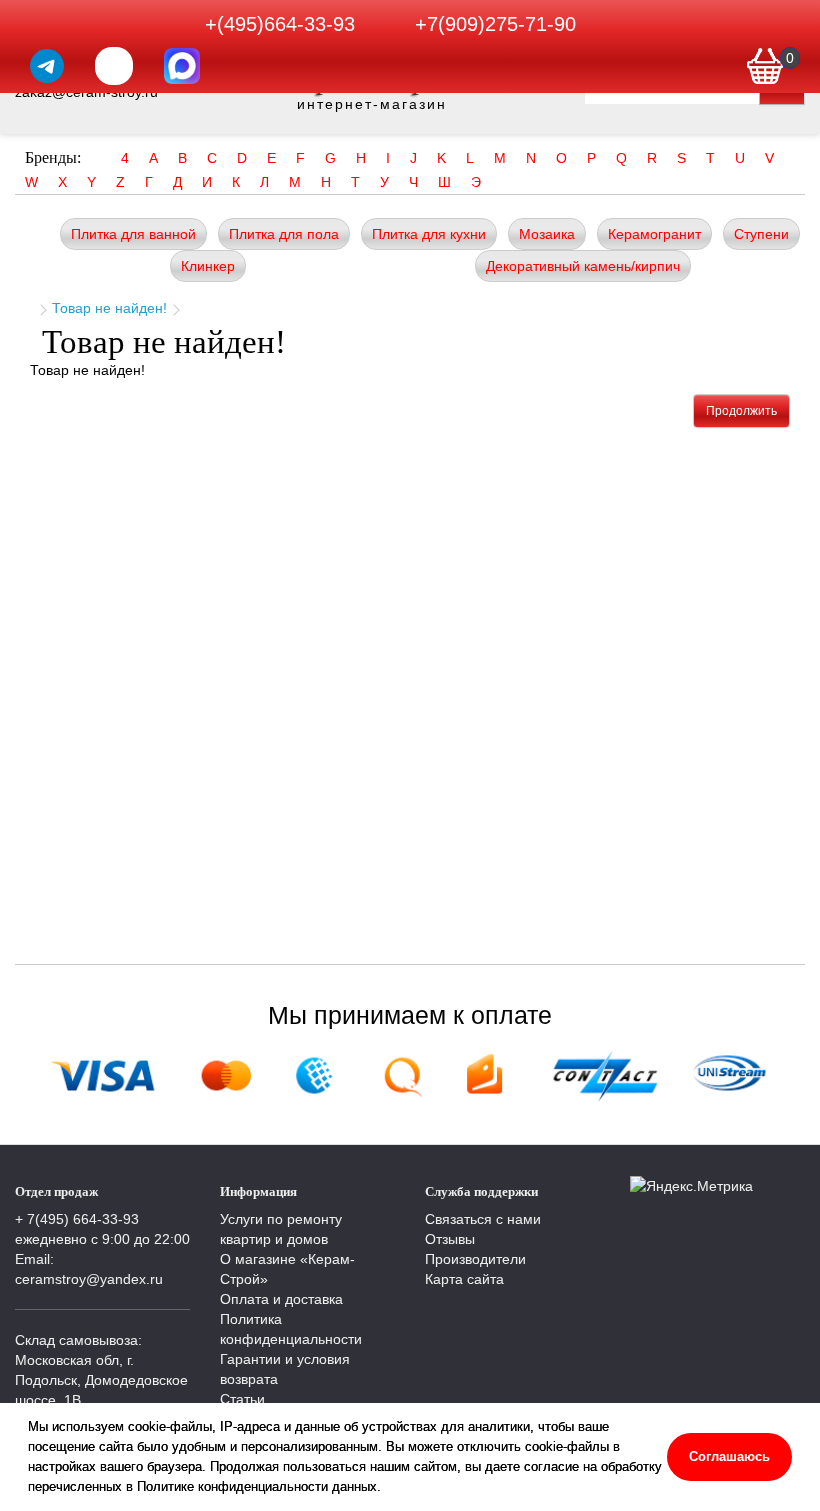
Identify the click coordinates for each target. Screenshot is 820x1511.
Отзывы (450, 1239)
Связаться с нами (483, 1219)
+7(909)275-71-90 (495, 24)
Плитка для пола (284, 234)
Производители (475, 1259)
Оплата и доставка (281, 1299)
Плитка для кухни (429, 234)
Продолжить (741, 411)
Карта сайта (464, 1279)
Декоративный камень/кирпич (583, 266)
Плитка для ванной (133, 234)
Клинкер (208, 266)
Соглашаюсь (729, 1456)
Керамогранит (654, 234)
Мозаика (547, 234)
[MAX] (182, 66)
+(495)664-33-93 (280, 24)
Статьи (242, 1399)
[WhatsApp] (114, 66)
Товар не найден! (109, 308)
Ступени (761, 234)
